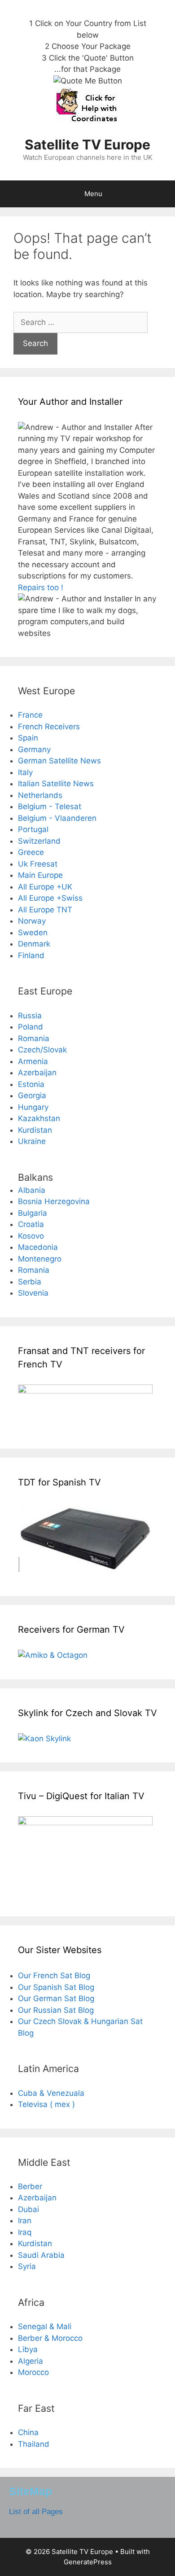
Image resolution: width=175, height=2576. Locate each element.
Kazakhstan (39, 1118)
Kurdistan (35, 1130)
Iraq (25, 2232)
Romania (34, 1038)
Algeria (31, 2361)
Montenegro (40, 1259)
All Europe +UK (45, 887)
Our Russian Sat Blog (56, 2010)
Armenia (33, 1061)
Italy (25, 772)
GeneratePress (88, 2562)
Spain (28, 738)
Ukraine (32, 1141)
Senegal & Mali (45, 2326)
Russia (30, 1016)
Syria (27, 2266)
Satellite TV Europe (87, 145)
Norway (32, 921)
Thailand (34, 2444)
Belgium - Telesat (50, 806)
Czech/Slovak (42, 1050)
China (28, 2432)
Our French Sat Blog (54, 1976)
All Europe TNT (45, 910)
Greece (31, 852)
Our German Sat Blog (56, 1998)
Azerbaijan (37, 1073)
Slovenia (33, 1293)
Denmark (34, 944)
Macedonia (38, 1247)
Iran (25, 2221)
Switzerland (39, 841)
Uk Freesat (38, 864)
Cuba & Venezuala (51, 2093)
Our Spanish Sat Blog (56, 1987)
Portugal (33, 829)
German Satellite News (59, 761)
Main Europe (40, 875)
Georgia (32, 1095)
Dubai (28, 2209)
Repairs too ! (41, 587)
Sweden (33, 933)
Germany (34, 749)
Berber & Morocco (50, 2338)
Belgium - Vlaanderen (57, 818)
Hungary (33, 1107)
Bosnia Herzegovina (54, 1201)
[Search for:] (81, 322)
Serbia (30, 1282)
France (30, 715)
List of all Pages (36, 2512)
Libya (28, 2349)
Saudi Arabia (41, 2255)
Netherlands (40, 795)
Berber (30, 2186)
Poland (31, 1027)
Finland (31, 955)
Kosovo (31, 1236)
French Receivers (49, 727)
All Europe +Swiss (50, 898)
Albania (32, 1190)
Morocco (33, 2372)
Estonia (31, 1084)
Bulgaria (33, 1213)
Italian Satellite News (56, 784)
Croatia (31, 1224)
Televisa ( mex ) (46, 2104)
